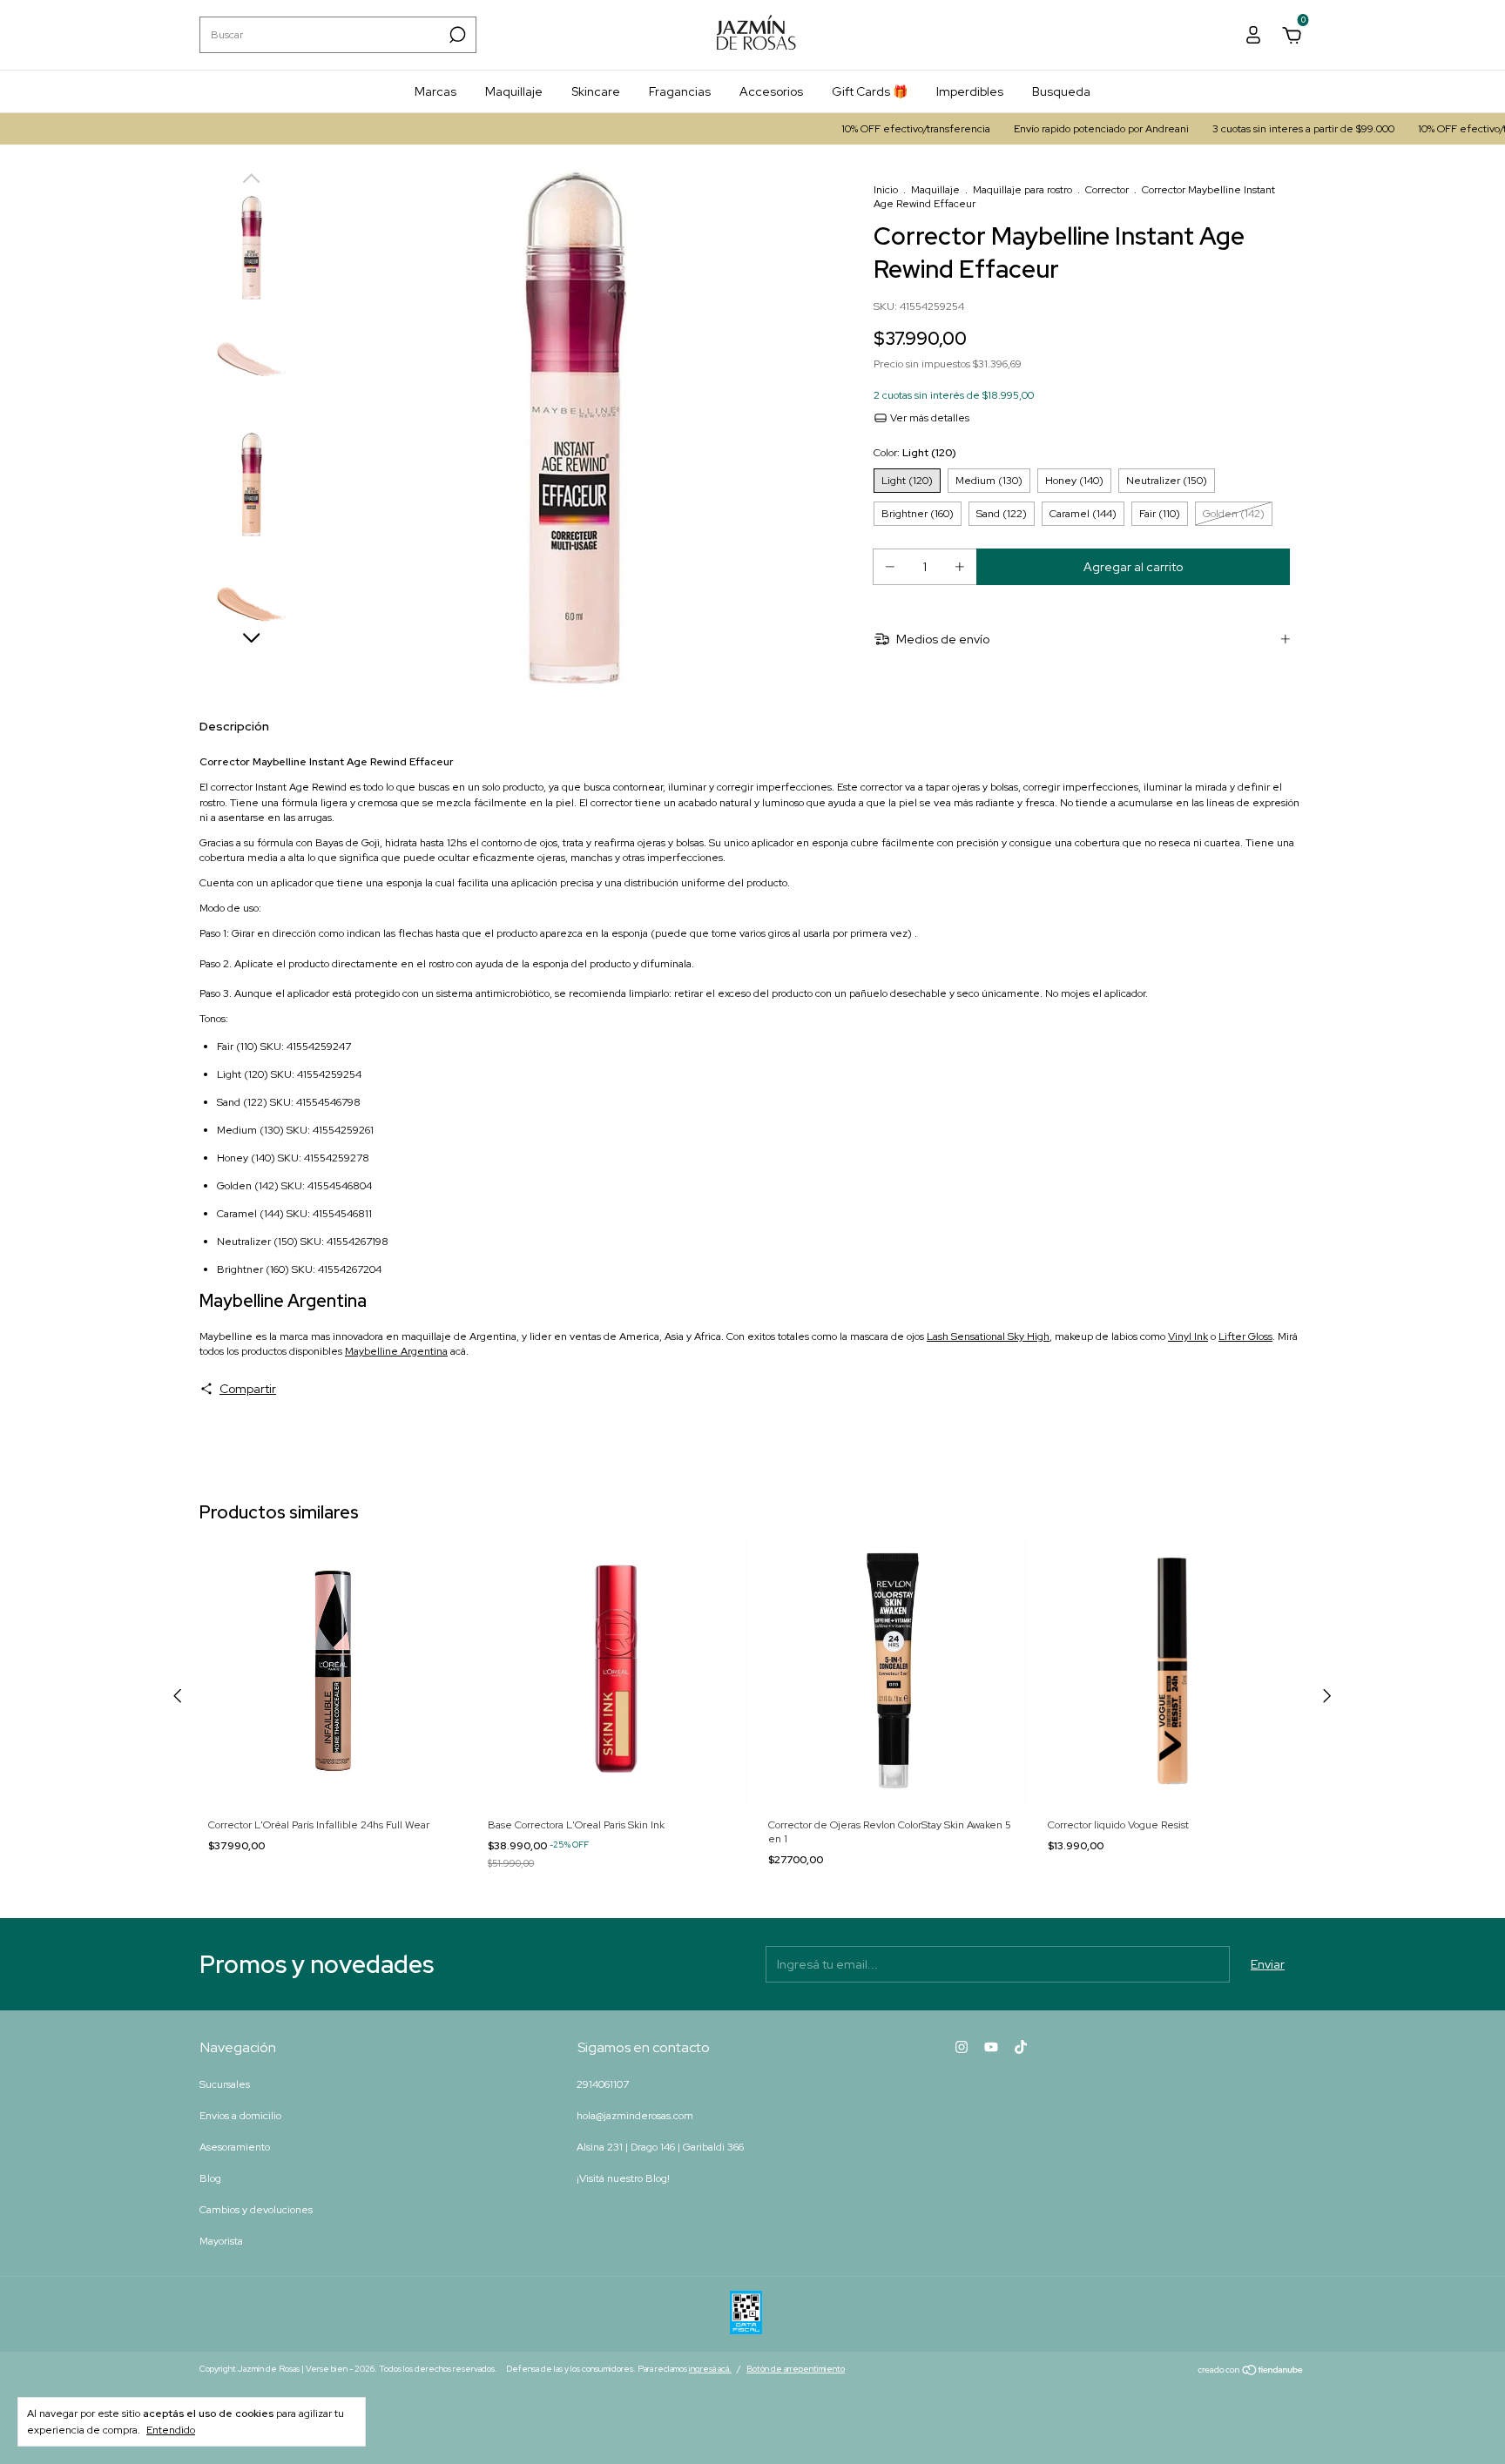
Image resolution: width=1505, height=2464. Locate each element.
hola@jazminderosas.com (635, 2116)
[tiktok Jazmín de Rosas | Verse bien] (1021, 2047)
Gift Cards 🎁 (870, 91)
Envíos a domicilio (240, 2116)
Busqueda (1061, 91)
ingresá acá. (710, 2369)
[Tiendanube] (1251, 2371)
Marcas (435, 91)
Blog (210, 2178)
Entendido (171, 2430)
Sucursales (225, 2084)
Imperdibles (970, 91)
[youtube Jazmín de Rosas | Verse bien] (991, 2047)
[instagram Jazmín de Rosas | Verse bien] (962, 2047)
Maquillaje (514, 91)
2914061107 (603, 2084)
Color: (915, 453)
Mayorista (221, 2241)
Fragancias (680, 91)
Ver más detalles (928, 418)
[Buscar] (456, 35)
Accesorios (771, 91)
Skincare (596, 91)
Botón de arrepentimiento (796, 2369)
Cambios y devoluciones (256, 2210)
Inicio (886, 190)
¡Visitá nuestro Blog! (623, 2178)
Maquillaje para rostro (1022, 190)
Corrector (1107, 190)
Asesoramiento (235, 2147)
